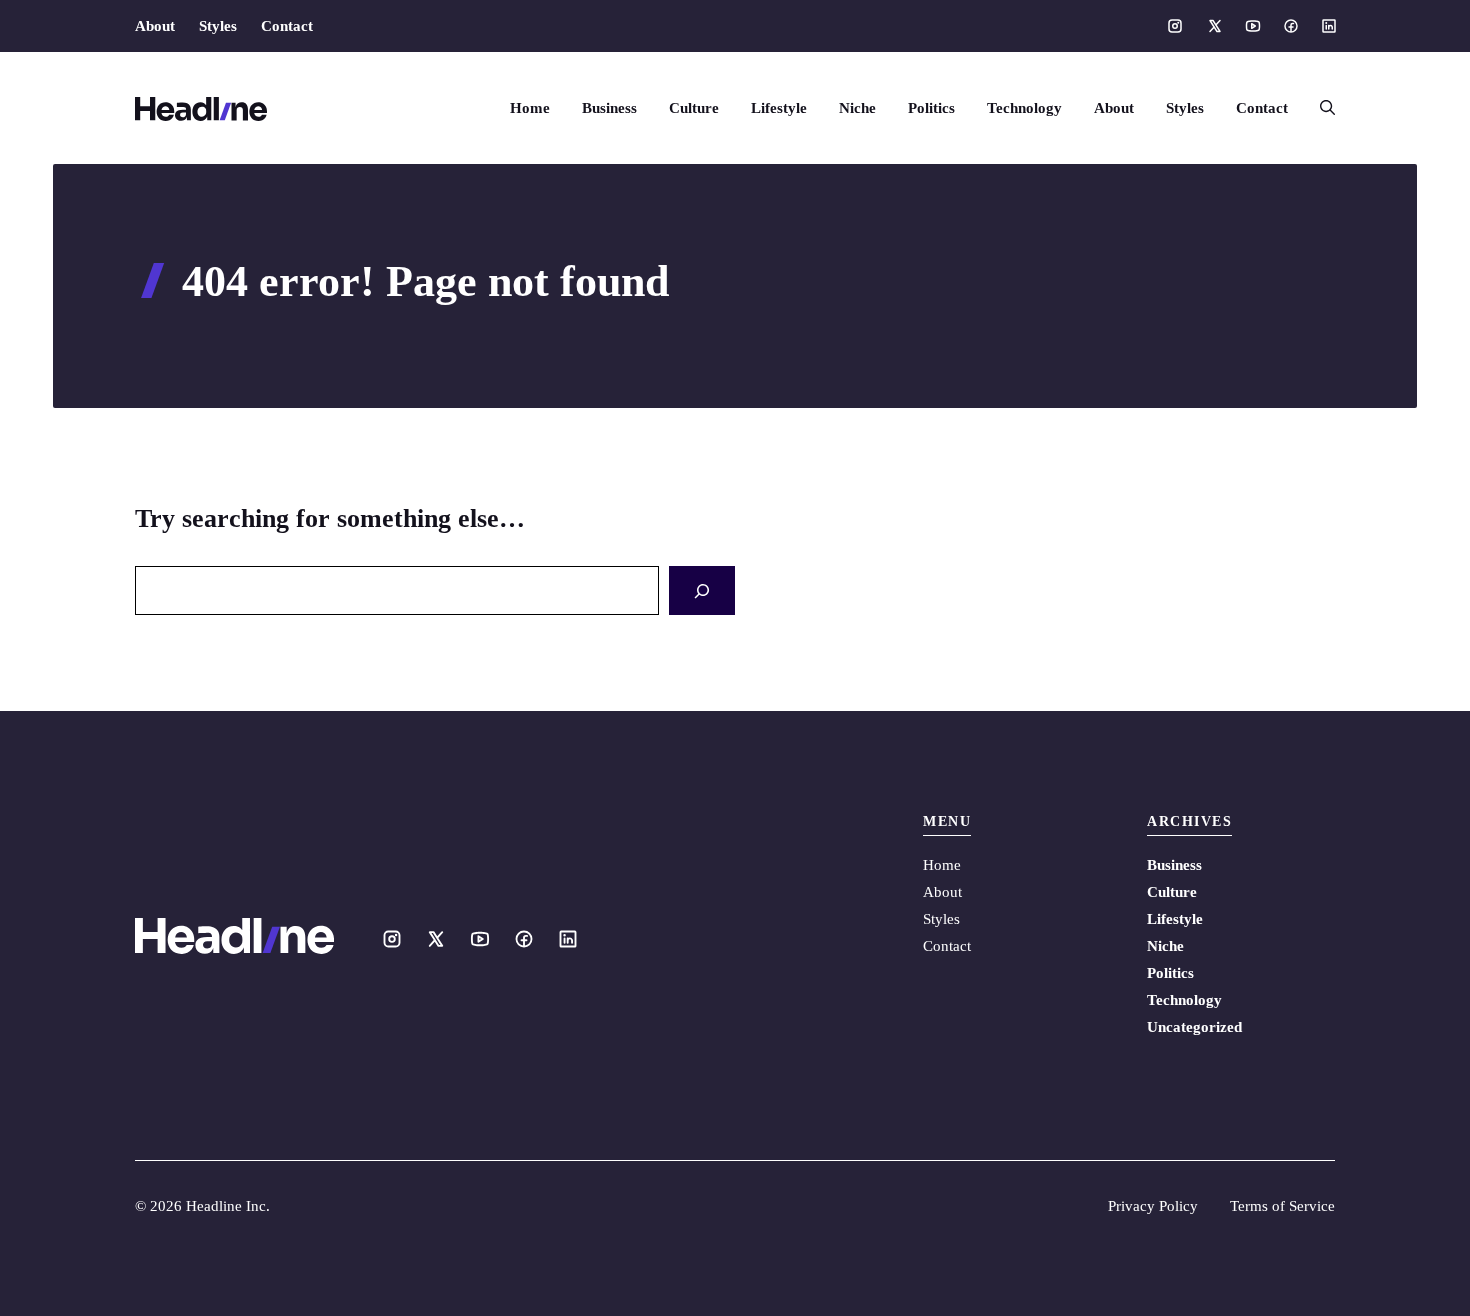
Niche (857, 108)
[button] (1319, 108)
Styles (218, 26)
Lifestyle (779, 108)
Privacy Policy (1153, 1206)
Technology (1024, 108)
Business (609, 108)
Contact (287, 26)
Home (530, 108)
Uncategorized (1194, 1027)
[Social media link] (1175, 26)
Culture (694, 108)
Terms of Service (1282, 1206)
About (155, 26)
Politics (931, 108)
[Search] (702, 590)
